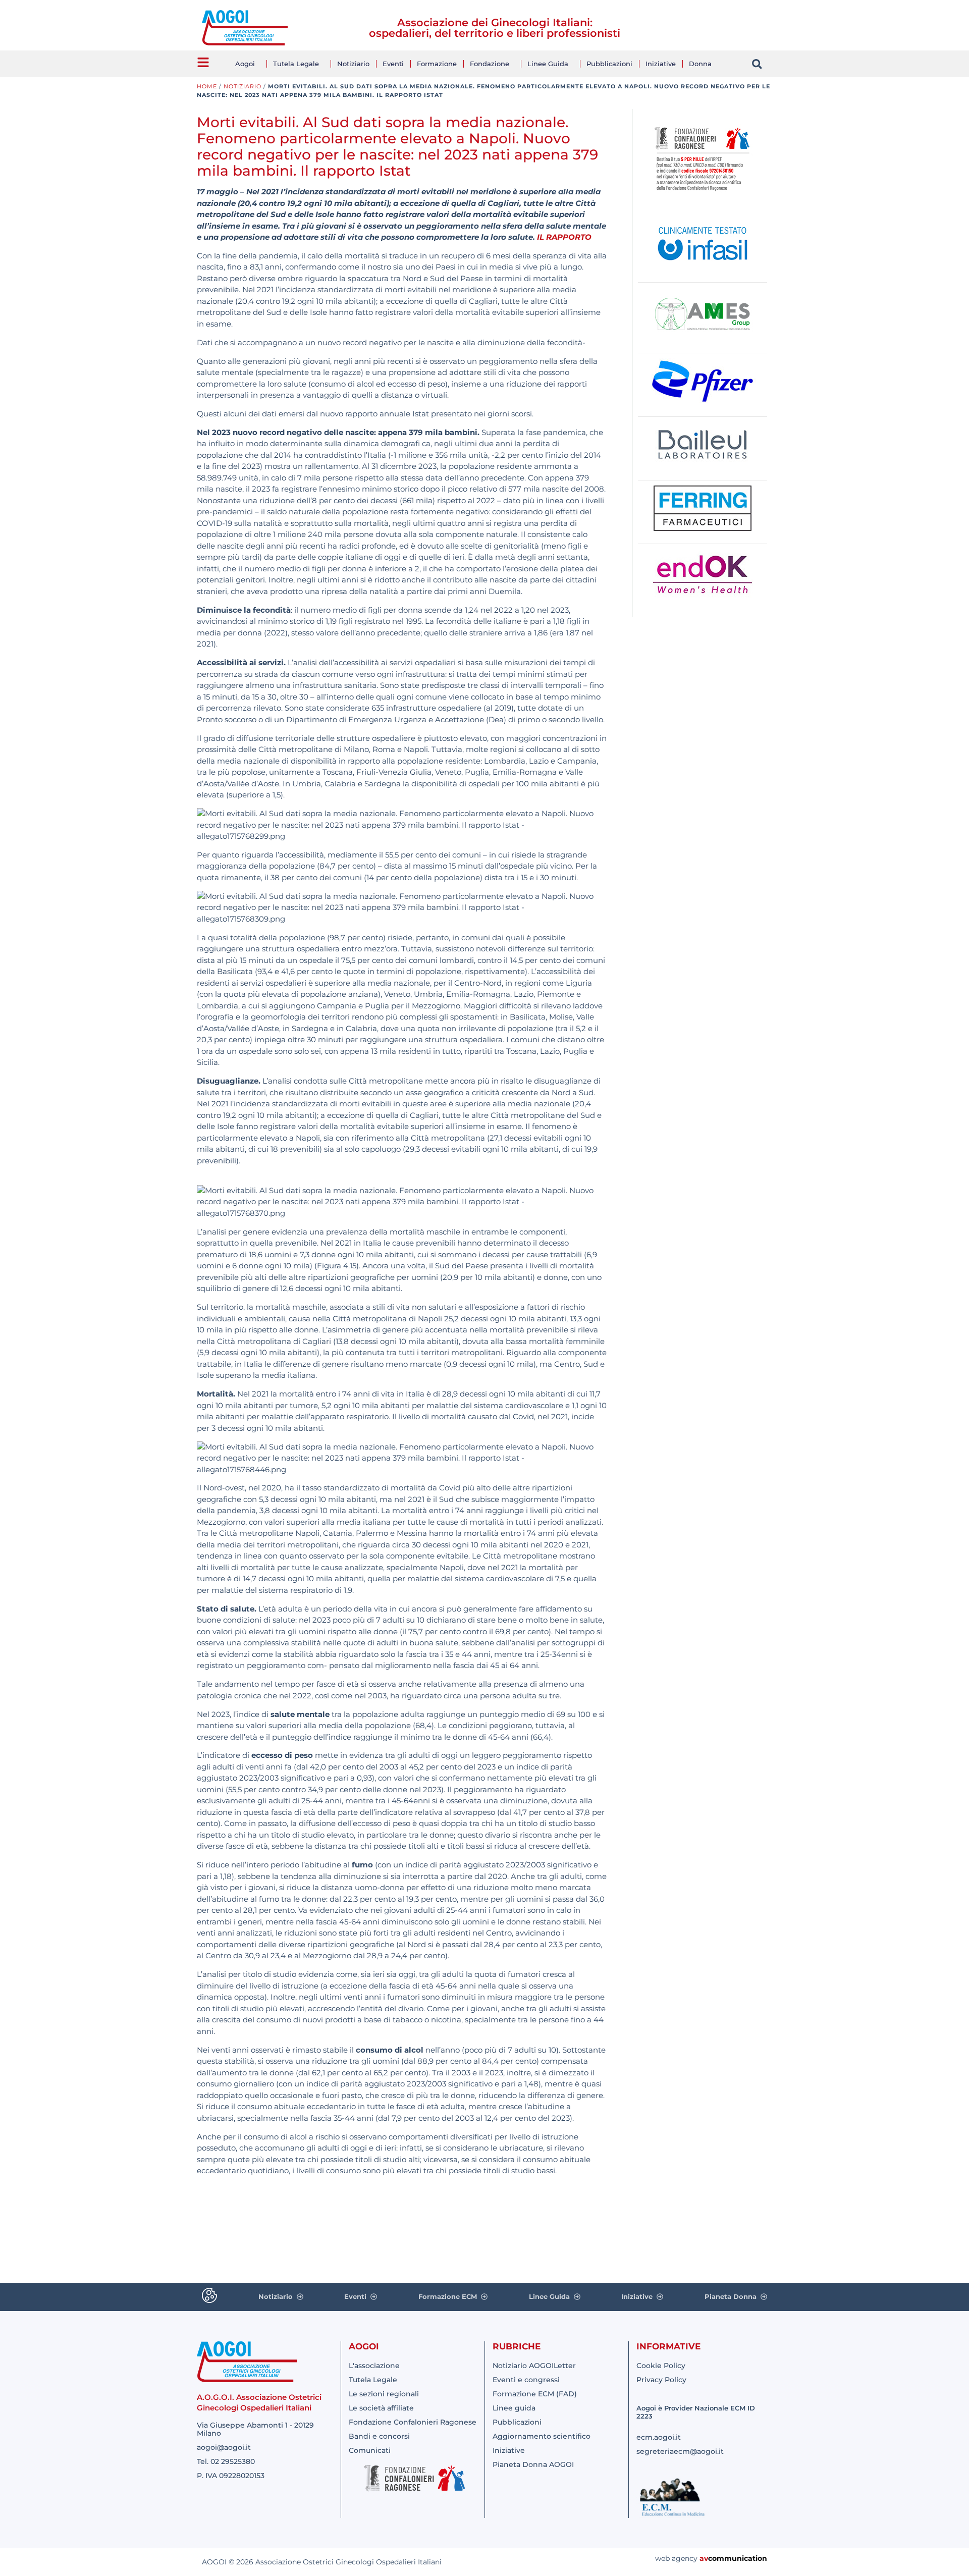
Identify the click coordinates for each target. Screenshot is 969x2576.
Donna (700, 64)
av (704, 2558)
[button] (757, 64)
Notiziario (353, 64)
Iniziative (661, 64)
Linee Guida (548, 64)
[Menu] (203, 62)
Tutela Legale (296, 64)
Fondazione (490, 64)
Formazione (437, 64)
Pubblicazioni (609, 64)
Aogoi (245, 64)
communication (738, 2558)
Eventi (393, 64)
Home (207, 86)
